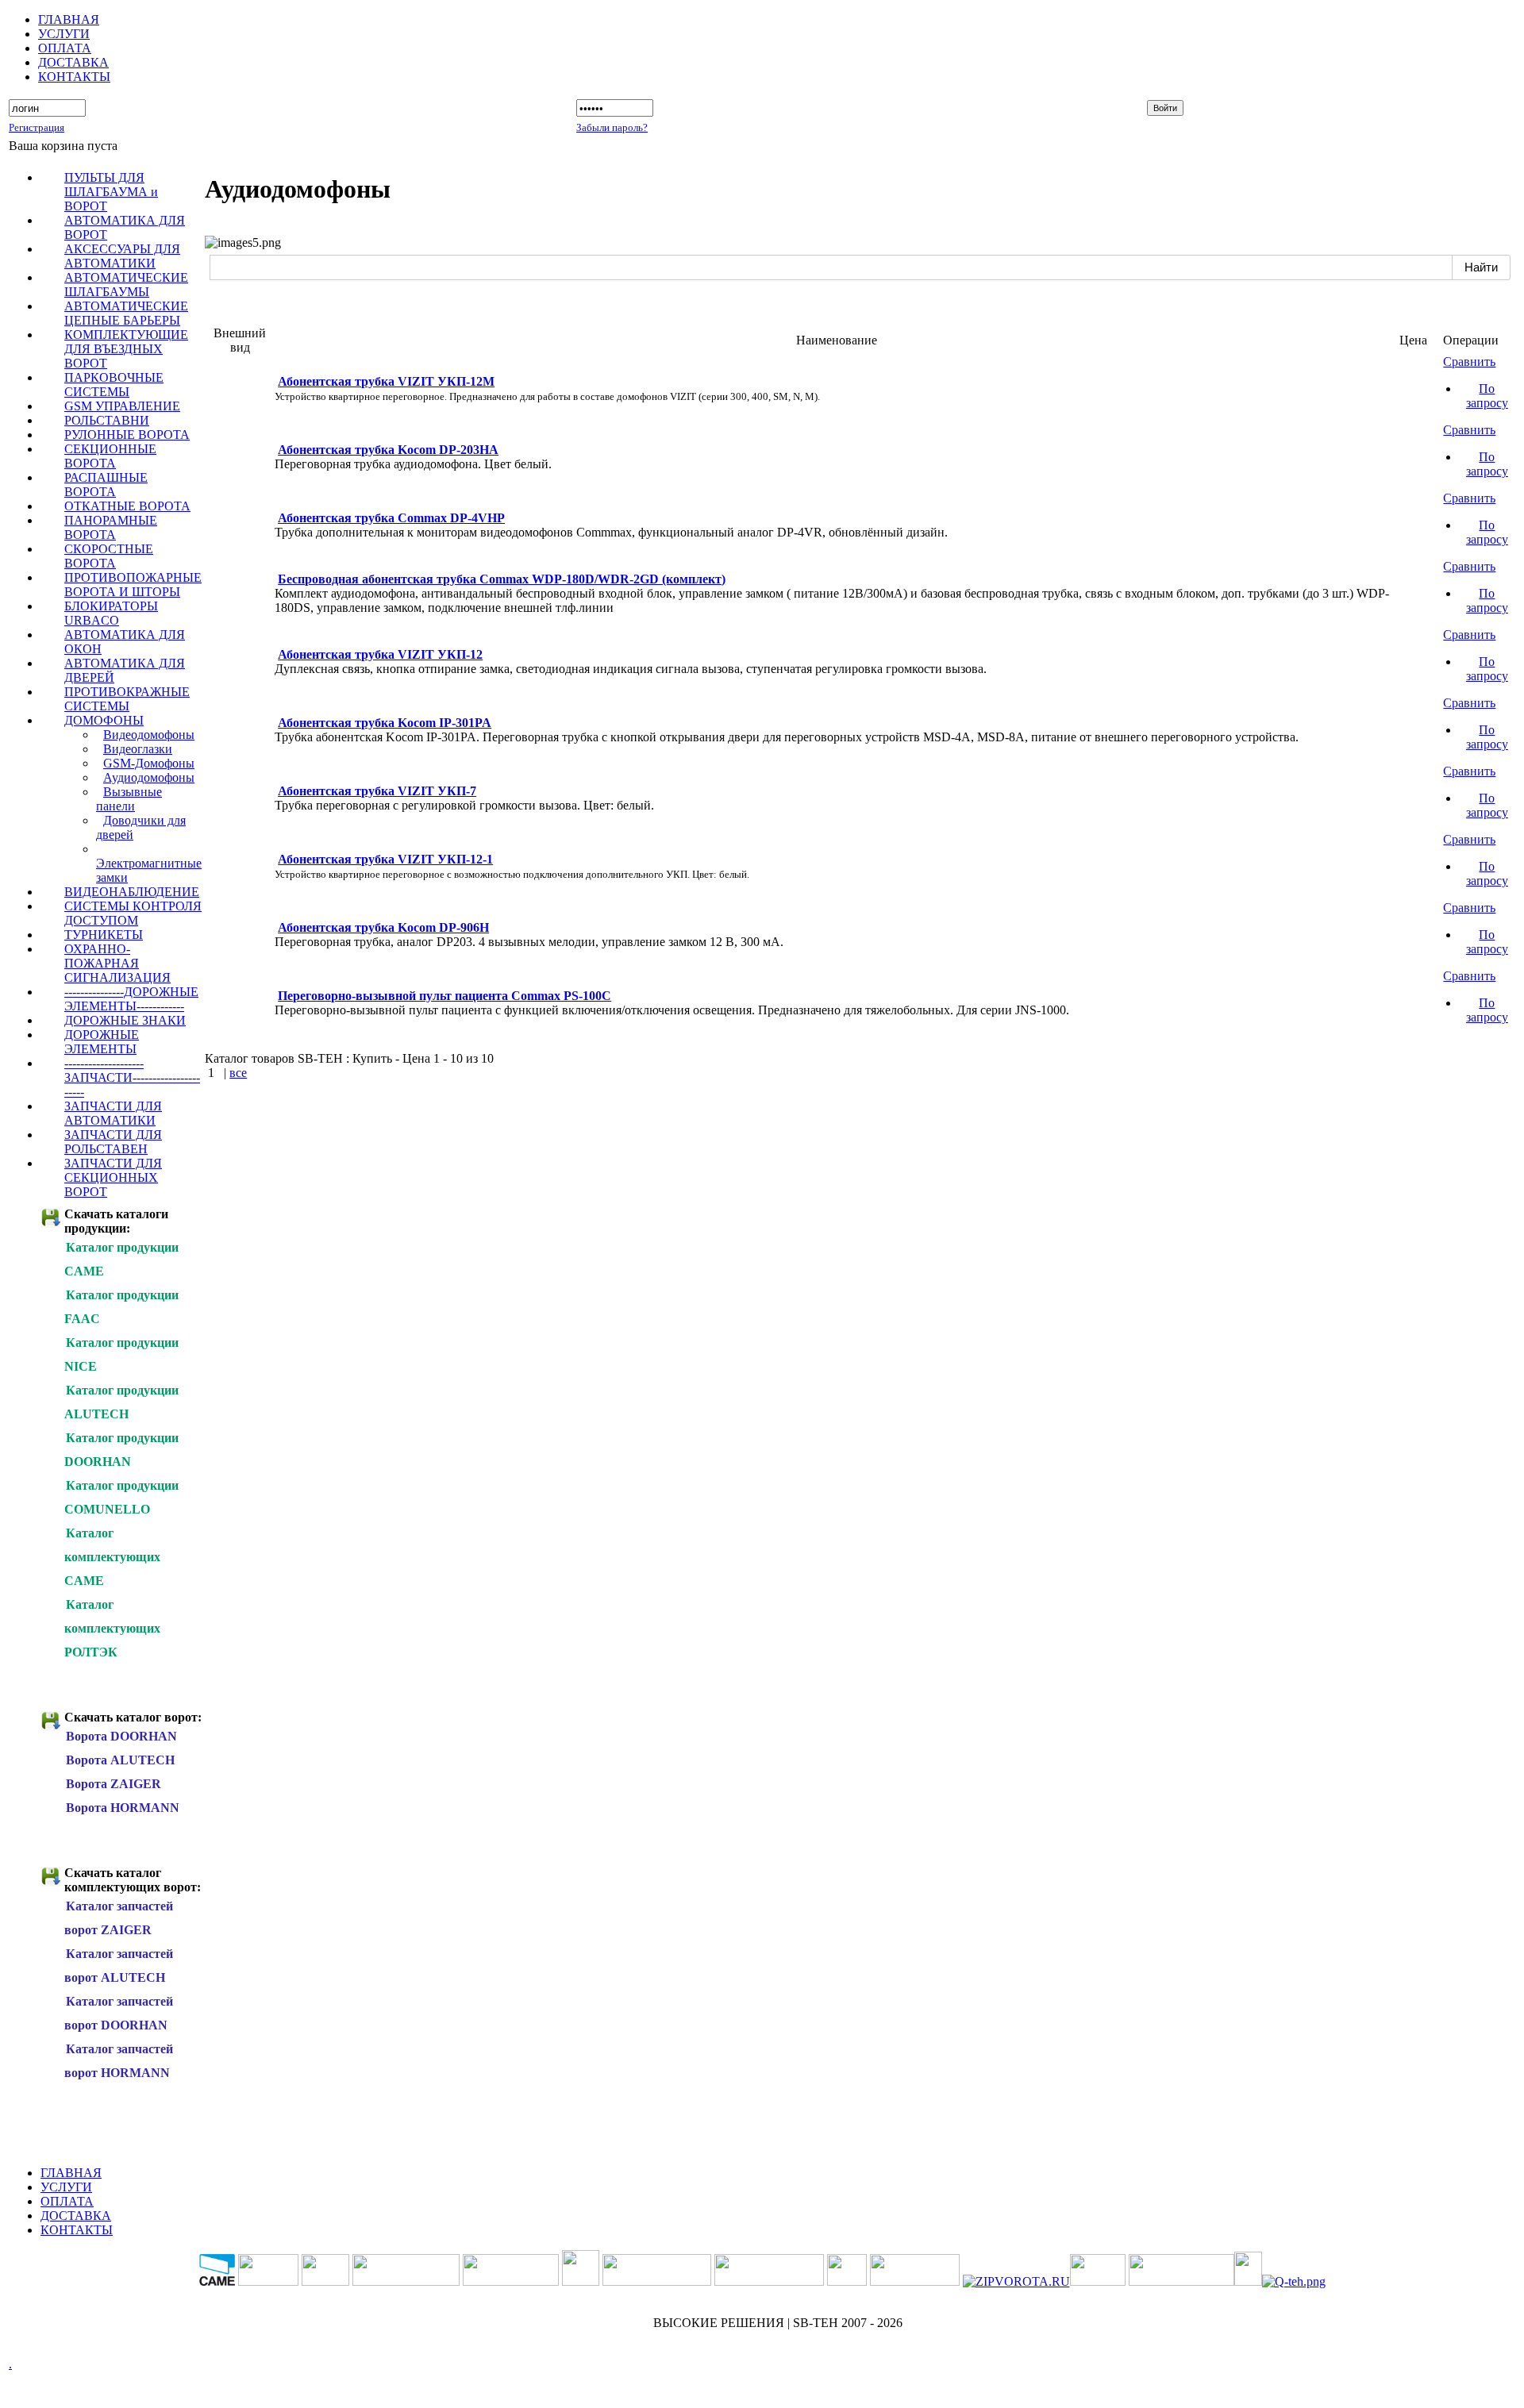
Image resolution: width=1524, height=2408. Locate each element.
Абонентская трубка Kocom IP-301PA (385, 723)
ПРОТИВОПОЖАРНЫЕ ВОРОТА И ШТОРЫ (133, 585)
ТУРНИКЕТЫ (104, 935)
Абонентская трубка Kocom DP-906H (383, 927)
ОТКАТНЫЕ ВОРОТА (127, 506)
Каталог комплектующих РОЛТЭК (112, 1628)
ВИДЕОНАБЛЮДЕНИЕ (132, 892)
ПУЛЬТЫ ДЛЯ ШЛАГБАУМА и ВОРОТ (111, 192)
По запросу (1487, 396)
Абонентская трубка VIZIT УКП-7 (377, 791)
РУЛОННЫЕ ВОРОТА (127, 435)
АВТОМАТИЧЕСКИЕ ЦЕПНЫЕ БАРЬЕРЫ (126, 313)
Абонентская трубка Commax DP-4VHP (391, 518)
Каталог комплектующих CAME (112, 1557)
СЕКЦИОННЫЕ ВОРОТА (110, 456)
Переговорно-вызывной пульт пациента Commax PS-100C (444, 996)
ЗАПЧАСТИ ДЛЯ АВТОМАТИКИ (113, 1113)
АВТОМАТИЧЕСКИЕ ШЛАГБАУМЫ (126, 285)
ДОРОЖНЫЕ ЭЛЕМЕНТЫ (102, 1042)
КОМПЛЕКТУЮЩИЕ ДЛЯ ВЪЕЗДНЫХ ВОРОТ (126, 349)
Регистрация (37, 127)
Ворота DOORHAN (121, 1736)
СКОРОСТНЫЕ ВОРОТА (109, 556)
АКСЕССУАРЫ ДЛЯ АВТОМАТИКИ (122, 256)
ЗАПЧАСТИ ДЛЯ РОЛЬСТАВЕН (113, 1142)
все (238, 1073)
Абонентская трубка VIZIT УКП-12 (380, 654)
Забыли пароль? (612, 127)
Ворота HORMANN (123, 1808)
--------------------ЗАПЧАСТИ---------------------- (132, 1077)
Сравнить (1469, 362)
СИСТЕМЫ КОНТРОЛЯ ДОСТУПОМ (133, 913)
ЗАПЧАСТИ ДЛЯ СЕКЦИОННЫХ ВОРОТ (113, 1177)
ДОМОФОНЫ (104, 720)
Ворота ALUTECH (120, 1760)
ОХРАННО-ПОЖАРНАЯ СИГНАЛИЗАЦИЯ (117, 963)
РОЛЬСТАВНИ (107, 420)
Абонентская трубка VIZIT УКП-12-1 (385, 859)
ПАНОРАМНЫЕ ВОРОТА (111, 527)
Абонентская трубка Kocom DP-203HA (388, 450)
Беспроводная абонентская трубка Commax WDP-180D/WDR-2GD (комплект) (502, 579)
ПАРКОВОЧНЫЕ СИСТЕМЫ (114, 385)
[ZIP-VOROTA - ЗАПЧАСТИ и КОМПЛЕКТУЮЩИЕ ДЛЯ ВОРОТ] (1016, 2281)
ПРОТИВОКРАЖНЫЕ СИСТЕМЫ (127, 699)
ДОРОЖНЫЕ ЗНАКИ (125, 1020)
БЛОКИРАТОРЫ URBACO (111, 613)
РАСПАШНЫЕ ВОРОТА (106, 485)
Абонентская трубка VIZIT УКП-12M (386, 381)
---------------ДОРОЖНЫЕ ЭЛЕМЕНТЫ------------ (131, 999)
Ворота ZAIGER (114, 1784)
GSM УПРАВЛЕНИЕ (122, 406)
